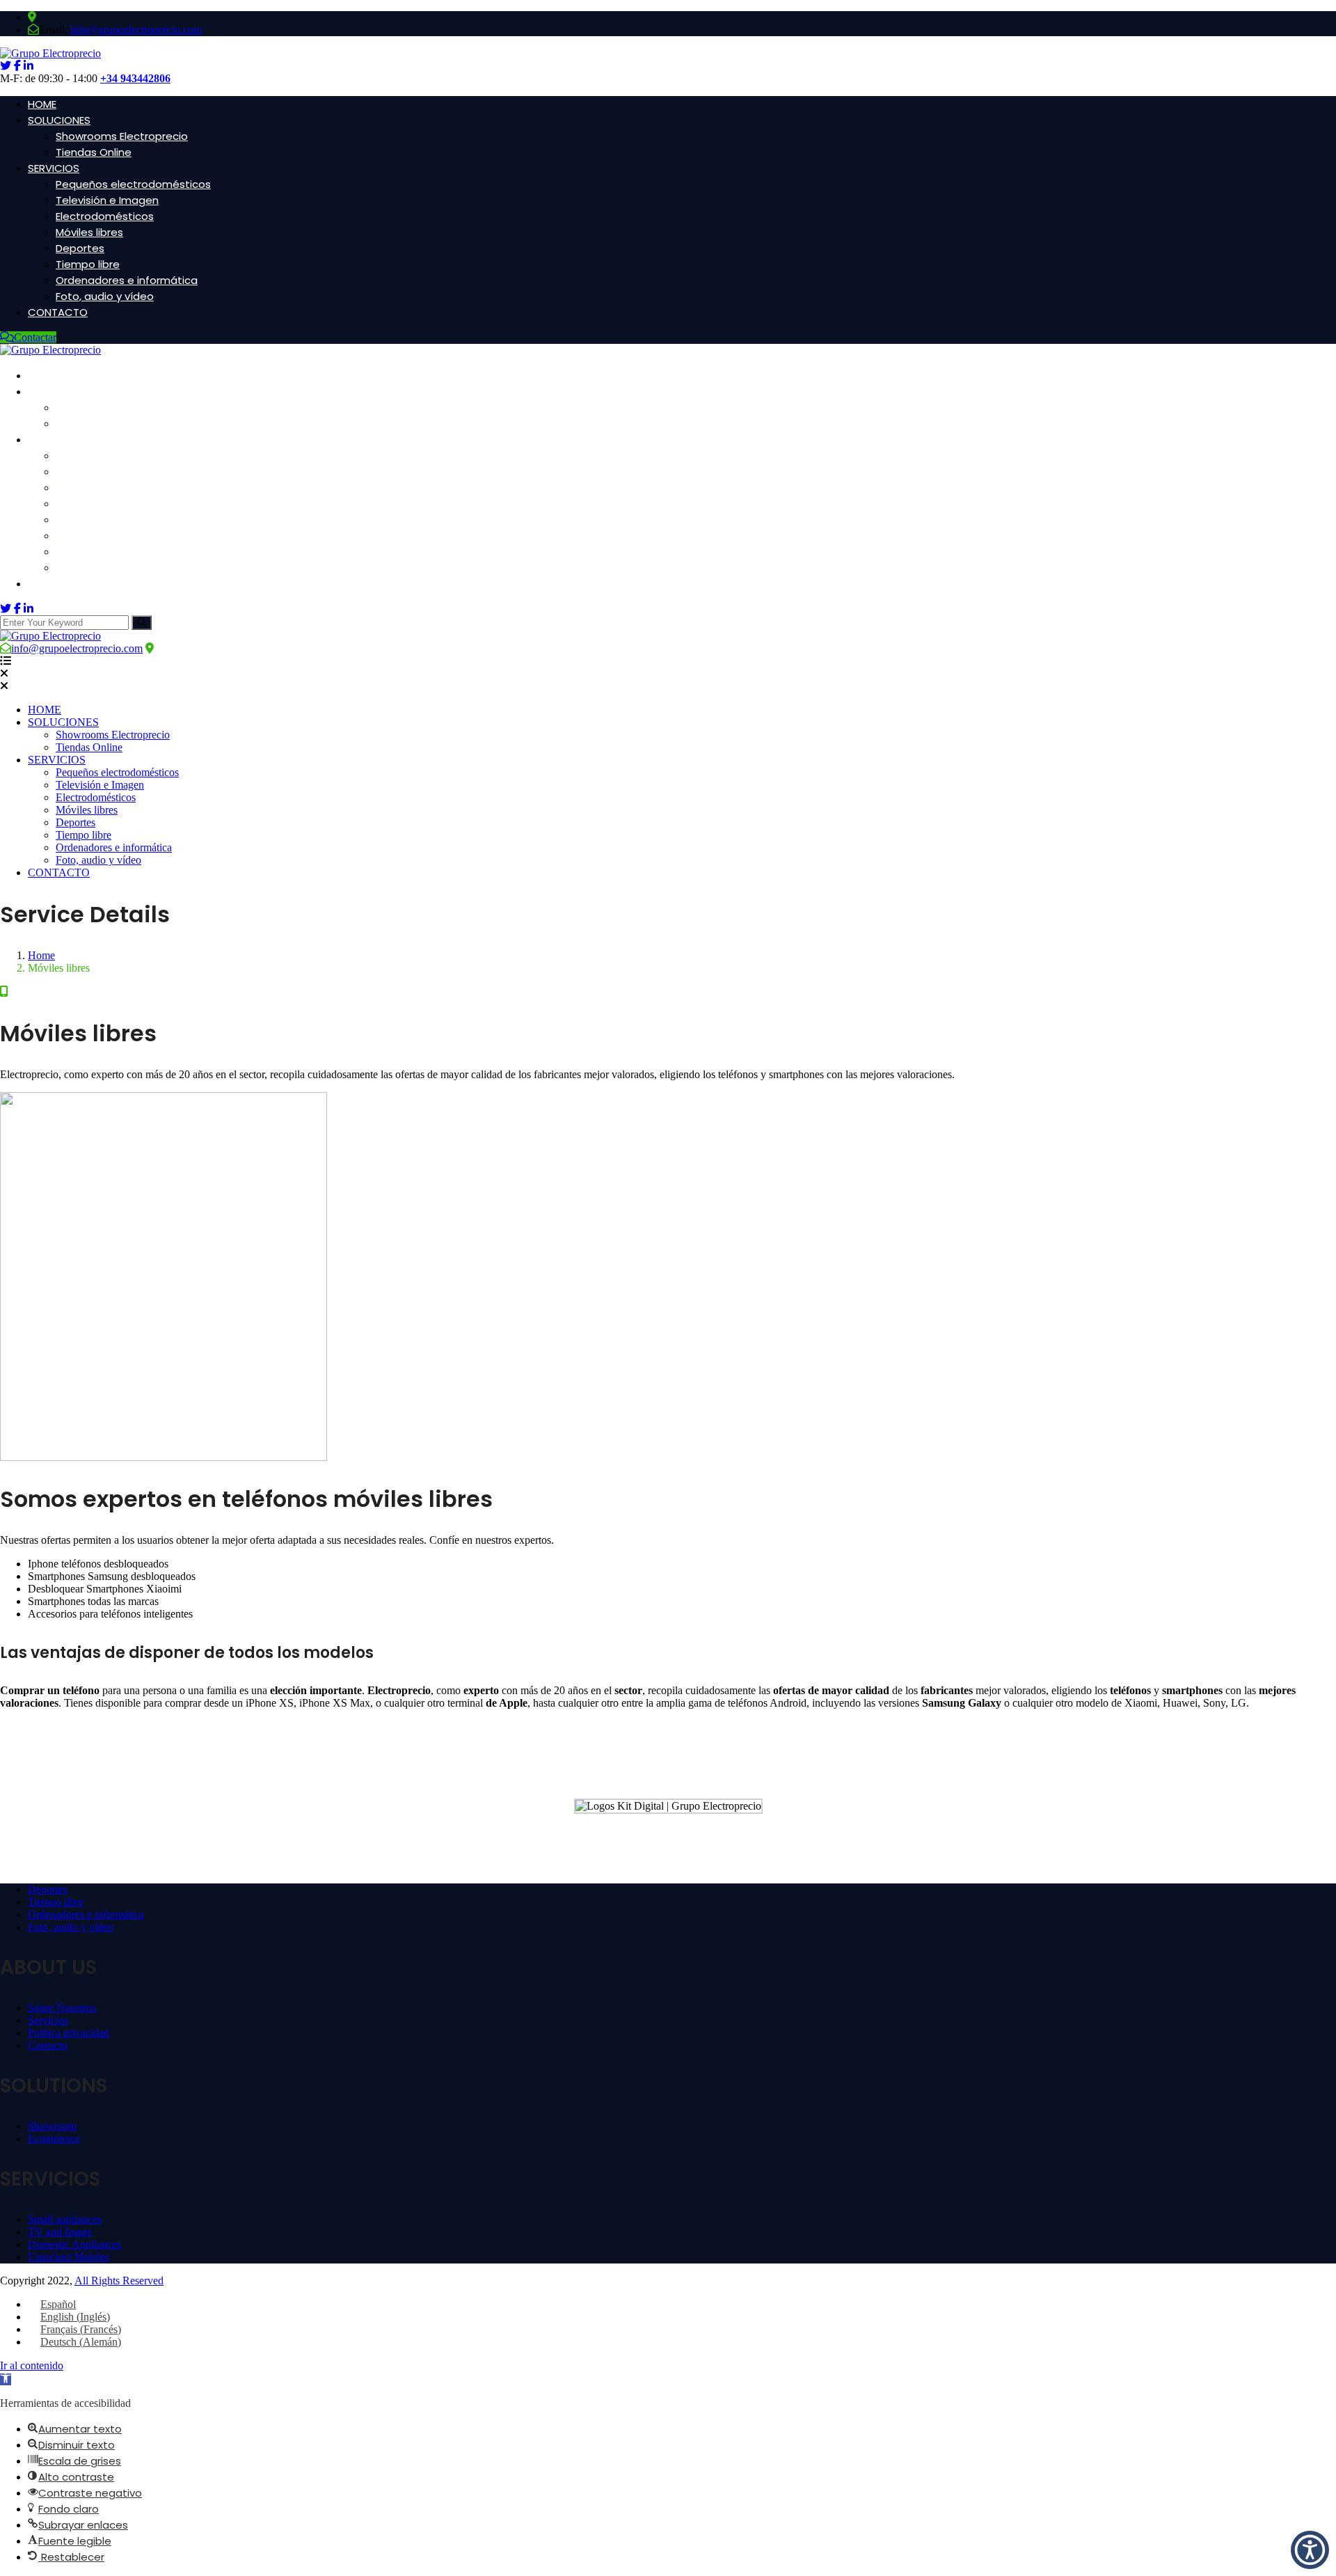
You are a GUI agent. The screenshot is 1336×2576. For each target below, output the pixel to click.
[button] (6, 2379)
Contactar (35, 337)
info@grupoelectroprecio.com (136, 30)
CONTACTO (58, 312)
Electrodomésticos (105, 216)
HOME (42, 104)
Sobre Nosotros (62, 2008)
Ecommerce (54, 2139)
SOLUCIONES (59, 120)
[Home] (50, 636)
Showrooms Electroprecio (122, 136)
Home (41, 955)
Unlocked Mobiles (69, 2257)
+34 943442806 (135, 78)
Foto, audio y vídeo (105, 296)
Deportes (80, 248)
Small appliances (65, 2219)
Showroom (52, 2126)
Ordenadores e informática (127, 280)
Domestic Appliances (74, 2244)
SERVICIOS (54, 168)
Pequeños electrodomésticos (133, 184)
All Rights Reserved (119, 2281)
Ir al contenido (32, 2365)
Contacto (48, 2045)
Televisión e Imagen (107, 200)
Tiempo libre (88, 264)
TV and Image (60, 2232)
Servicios (48, 2020)
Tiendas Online (94, 152)
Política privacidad (69, 2033)
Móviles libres (89, 232)
